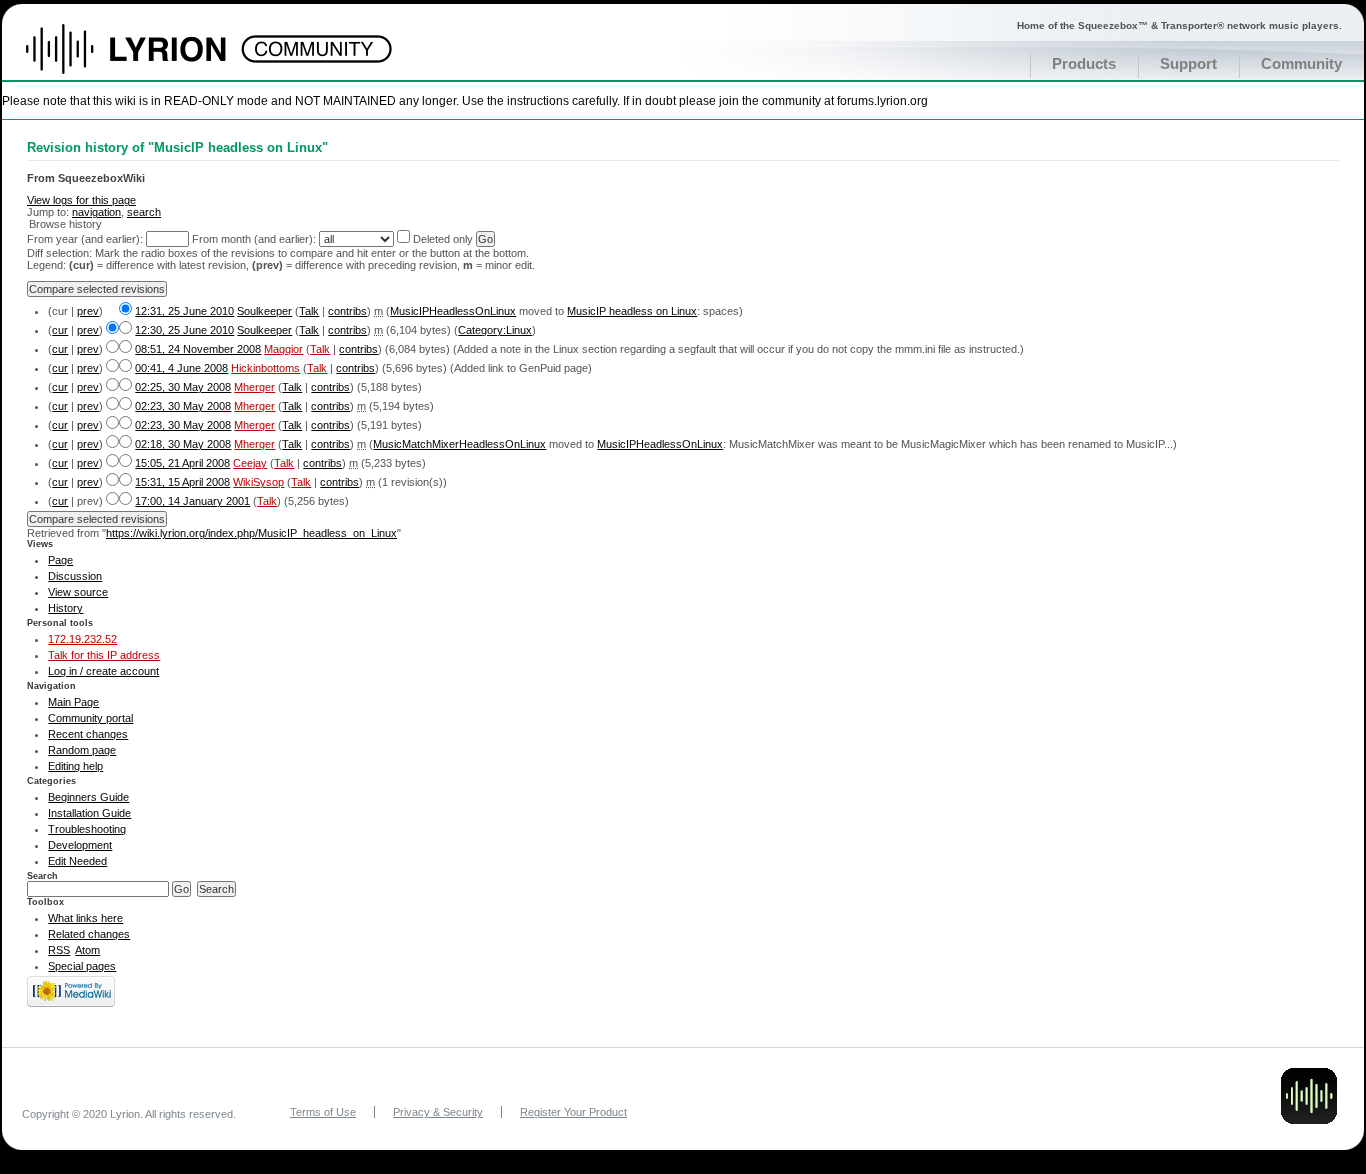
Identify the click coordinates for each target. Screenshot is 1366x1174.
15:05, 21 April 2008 (182, 463)
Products (1084, 64)
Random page (82, 750)
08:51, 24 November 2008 (198, 349)
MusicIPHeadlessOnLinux (453, 311)
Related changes (89, 934)
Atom (87, 950)
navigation (96, 212)
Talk (309, 311)
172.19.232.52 (82, 639)
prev (88, 311)
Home (147, 59)
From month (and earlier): (254, 239)
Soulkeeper (264, 311)
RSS (59, 950)
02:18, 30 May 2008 (183, 444)
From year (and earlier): (85, 239)
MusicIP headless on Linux (632, 311)
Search (42, 876)
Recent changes (88, 734)
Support (1188, 64)
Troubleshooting (87, 829)
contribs (347, 311)
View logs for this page (81, 200)
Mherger (254, 387)
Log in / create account (103, 671)
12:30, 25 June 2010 (184, 330)
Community (1301, 64)
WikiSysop (258, 482)
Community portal (90, 718)
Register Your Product (573, 1112)
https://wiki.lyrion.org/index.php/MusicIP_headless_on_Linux (251, 533)
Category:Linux (495, 330)
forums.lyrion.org (882, 100)
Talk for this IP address (104, 655)
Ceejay (250, 463)
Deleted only (443, 239)
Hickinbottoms (265, 368)
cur (60, 330)
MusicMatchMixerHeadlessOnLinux (459, 444)
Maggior (283, 349)
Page (60, 560)
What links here (85, 918)
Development (80, 845)
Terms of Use (323, 1112)
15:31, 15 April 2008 (182, 482)
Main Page (73, 702)
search (144, 212)
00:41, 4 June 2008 (181, 368)
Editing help (75, 766)
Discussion (75, 576)
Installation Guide (89, 813)
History (65, 608)
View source (78, 592)
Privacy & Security (438, 1112)
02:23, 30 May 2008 (183, 406)
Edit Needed (77, 861)
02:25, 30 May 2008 (183, 387)
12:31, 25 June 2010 (184, 311)
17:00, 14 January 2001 (192, 501)
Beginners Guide (88, 797)
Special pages (82, 966)
